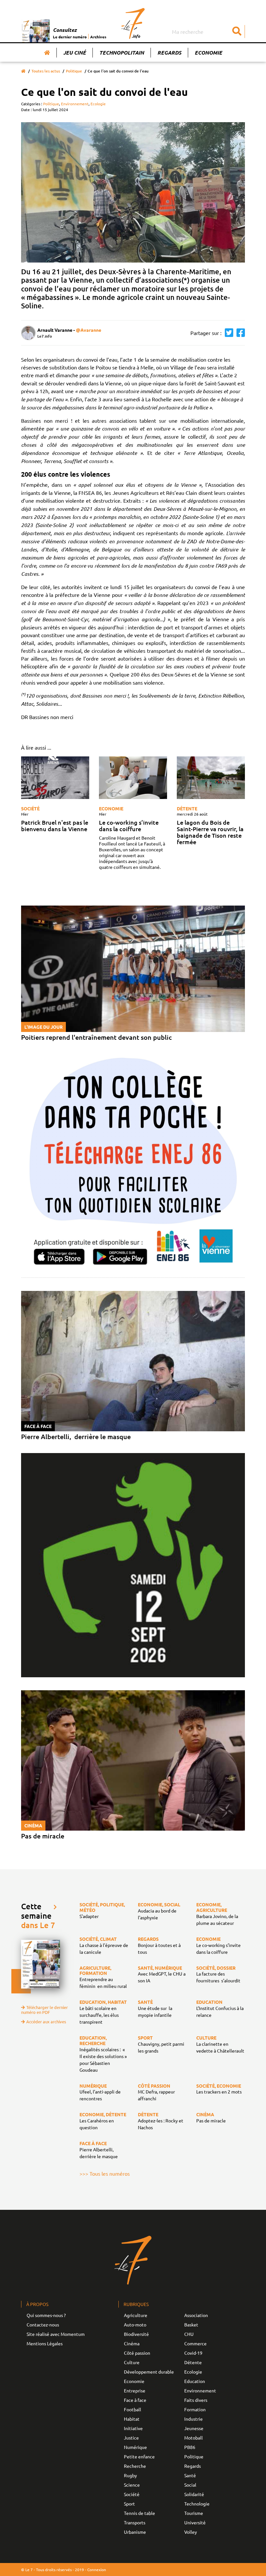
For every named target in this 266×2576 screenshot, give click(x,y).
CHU (189, 2334)
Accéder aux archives (46, 2022)
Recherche (135, 2466)
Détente (187, 808)
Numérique (135, 2447)
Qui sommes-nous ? (46, 2315)
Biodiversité (136, 2334)
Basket (191, 2325)
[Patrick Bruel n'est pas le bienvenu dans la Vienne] (55, 778)
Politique (74, 71)
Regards (169, 52)
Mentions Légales (45, 2343)
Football (133, 2409)
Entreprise (135, 2390)
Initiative (133, 2428)
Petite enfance (139, 2456)
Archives (98, 37)
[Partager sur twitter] (227, 333)
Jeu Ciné (75, 52)
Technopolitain (122, 52)
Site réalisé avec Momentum (56, 2334)
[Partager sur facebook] (239, 333)
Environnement (75, 104)
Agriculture (136, 2315)
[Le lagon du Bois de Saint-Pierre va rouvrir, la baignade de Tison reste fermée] (211, 778)
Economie (208, 52)
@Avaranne (89, 330)
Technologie (197, 2504)
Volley (191, 2532)
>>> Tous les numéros (105, 2173)
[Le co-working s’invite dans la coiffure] (133, 778)
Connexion (97, 2570)
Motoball (193, 2438)
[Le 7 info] (133, 23)
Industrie (193, 2419)
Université (195, 2522)
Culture (132, 2362)
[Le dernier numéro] (37, 31)
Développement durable (149, 2372)
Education (195, 2381)
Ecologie (98, 104)
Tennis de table (139, 2513)
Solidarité (194, 2494)
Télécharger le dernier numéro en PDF (44, 2010)
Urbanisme (135, 2532)
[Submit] (237, 32)
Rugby (130, 2475)
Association (196, 2315)
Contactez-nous (43, 2325)
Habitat (132, 2419)
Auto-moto (135, 2325)
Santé (190, 2475)
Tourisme (194, 2513)
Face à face (135, 2400)
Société (30, 808)
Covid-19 (193, 2353)
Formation (195, 2409)
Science (132, 2485)
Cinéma (132, 2343)
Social (190, 2485)
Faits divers (196, 2400)
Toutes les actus (46, 71)
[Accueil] (47, 53)
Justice (131, 2438)
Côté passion (137, 2353)
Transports (135, 2522)
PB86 (190, 2447)
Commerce (195, 2343)
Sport (129, 2504)
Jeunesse (194, 2428)
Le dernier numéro (70, 37)
